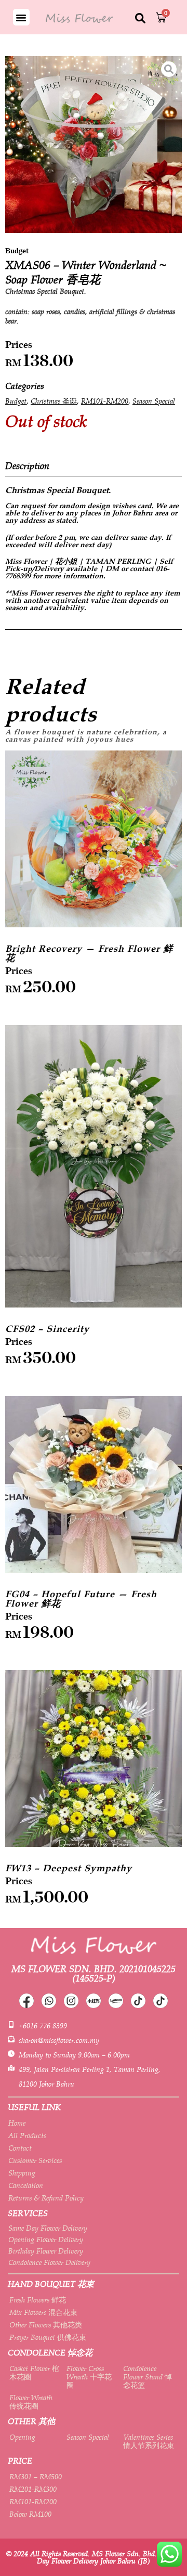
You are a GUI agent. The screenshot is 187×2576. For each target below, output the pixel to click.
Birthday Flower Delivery (46, 2251)
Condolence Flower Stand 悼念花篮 (148, 2377)
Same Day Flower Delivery (48, 2228)
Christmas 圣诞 (54, 401)
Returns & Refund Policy (46, 2198)
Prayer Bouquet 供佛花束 (48, 2337)
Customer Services (35, 2160)
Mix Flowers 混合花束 (43, 2312)
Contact (20, 2148)
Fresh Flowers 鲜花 (38, 2300)
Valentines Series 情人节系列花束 (149, 2441)
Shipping (22, 2173)
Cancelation (26, 2185)
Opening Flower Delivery (46, 2240)
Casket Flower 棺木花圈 (34, 2373)
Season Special (154, 401)
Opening (22, 2437)
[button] (21, 17)
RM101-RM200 (105, 401)
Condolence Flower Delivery (49, 2262)
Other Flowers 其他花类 (46, 2325)
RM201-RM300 (33, 2489)
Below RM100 (30, 2514)
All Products (27, 2135)
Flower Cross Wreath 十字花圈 (89, 2377)
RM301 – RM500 (36, 2477)
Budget (16, 401)
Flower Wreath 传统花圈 (31, 2402)
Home (17, 2123)
